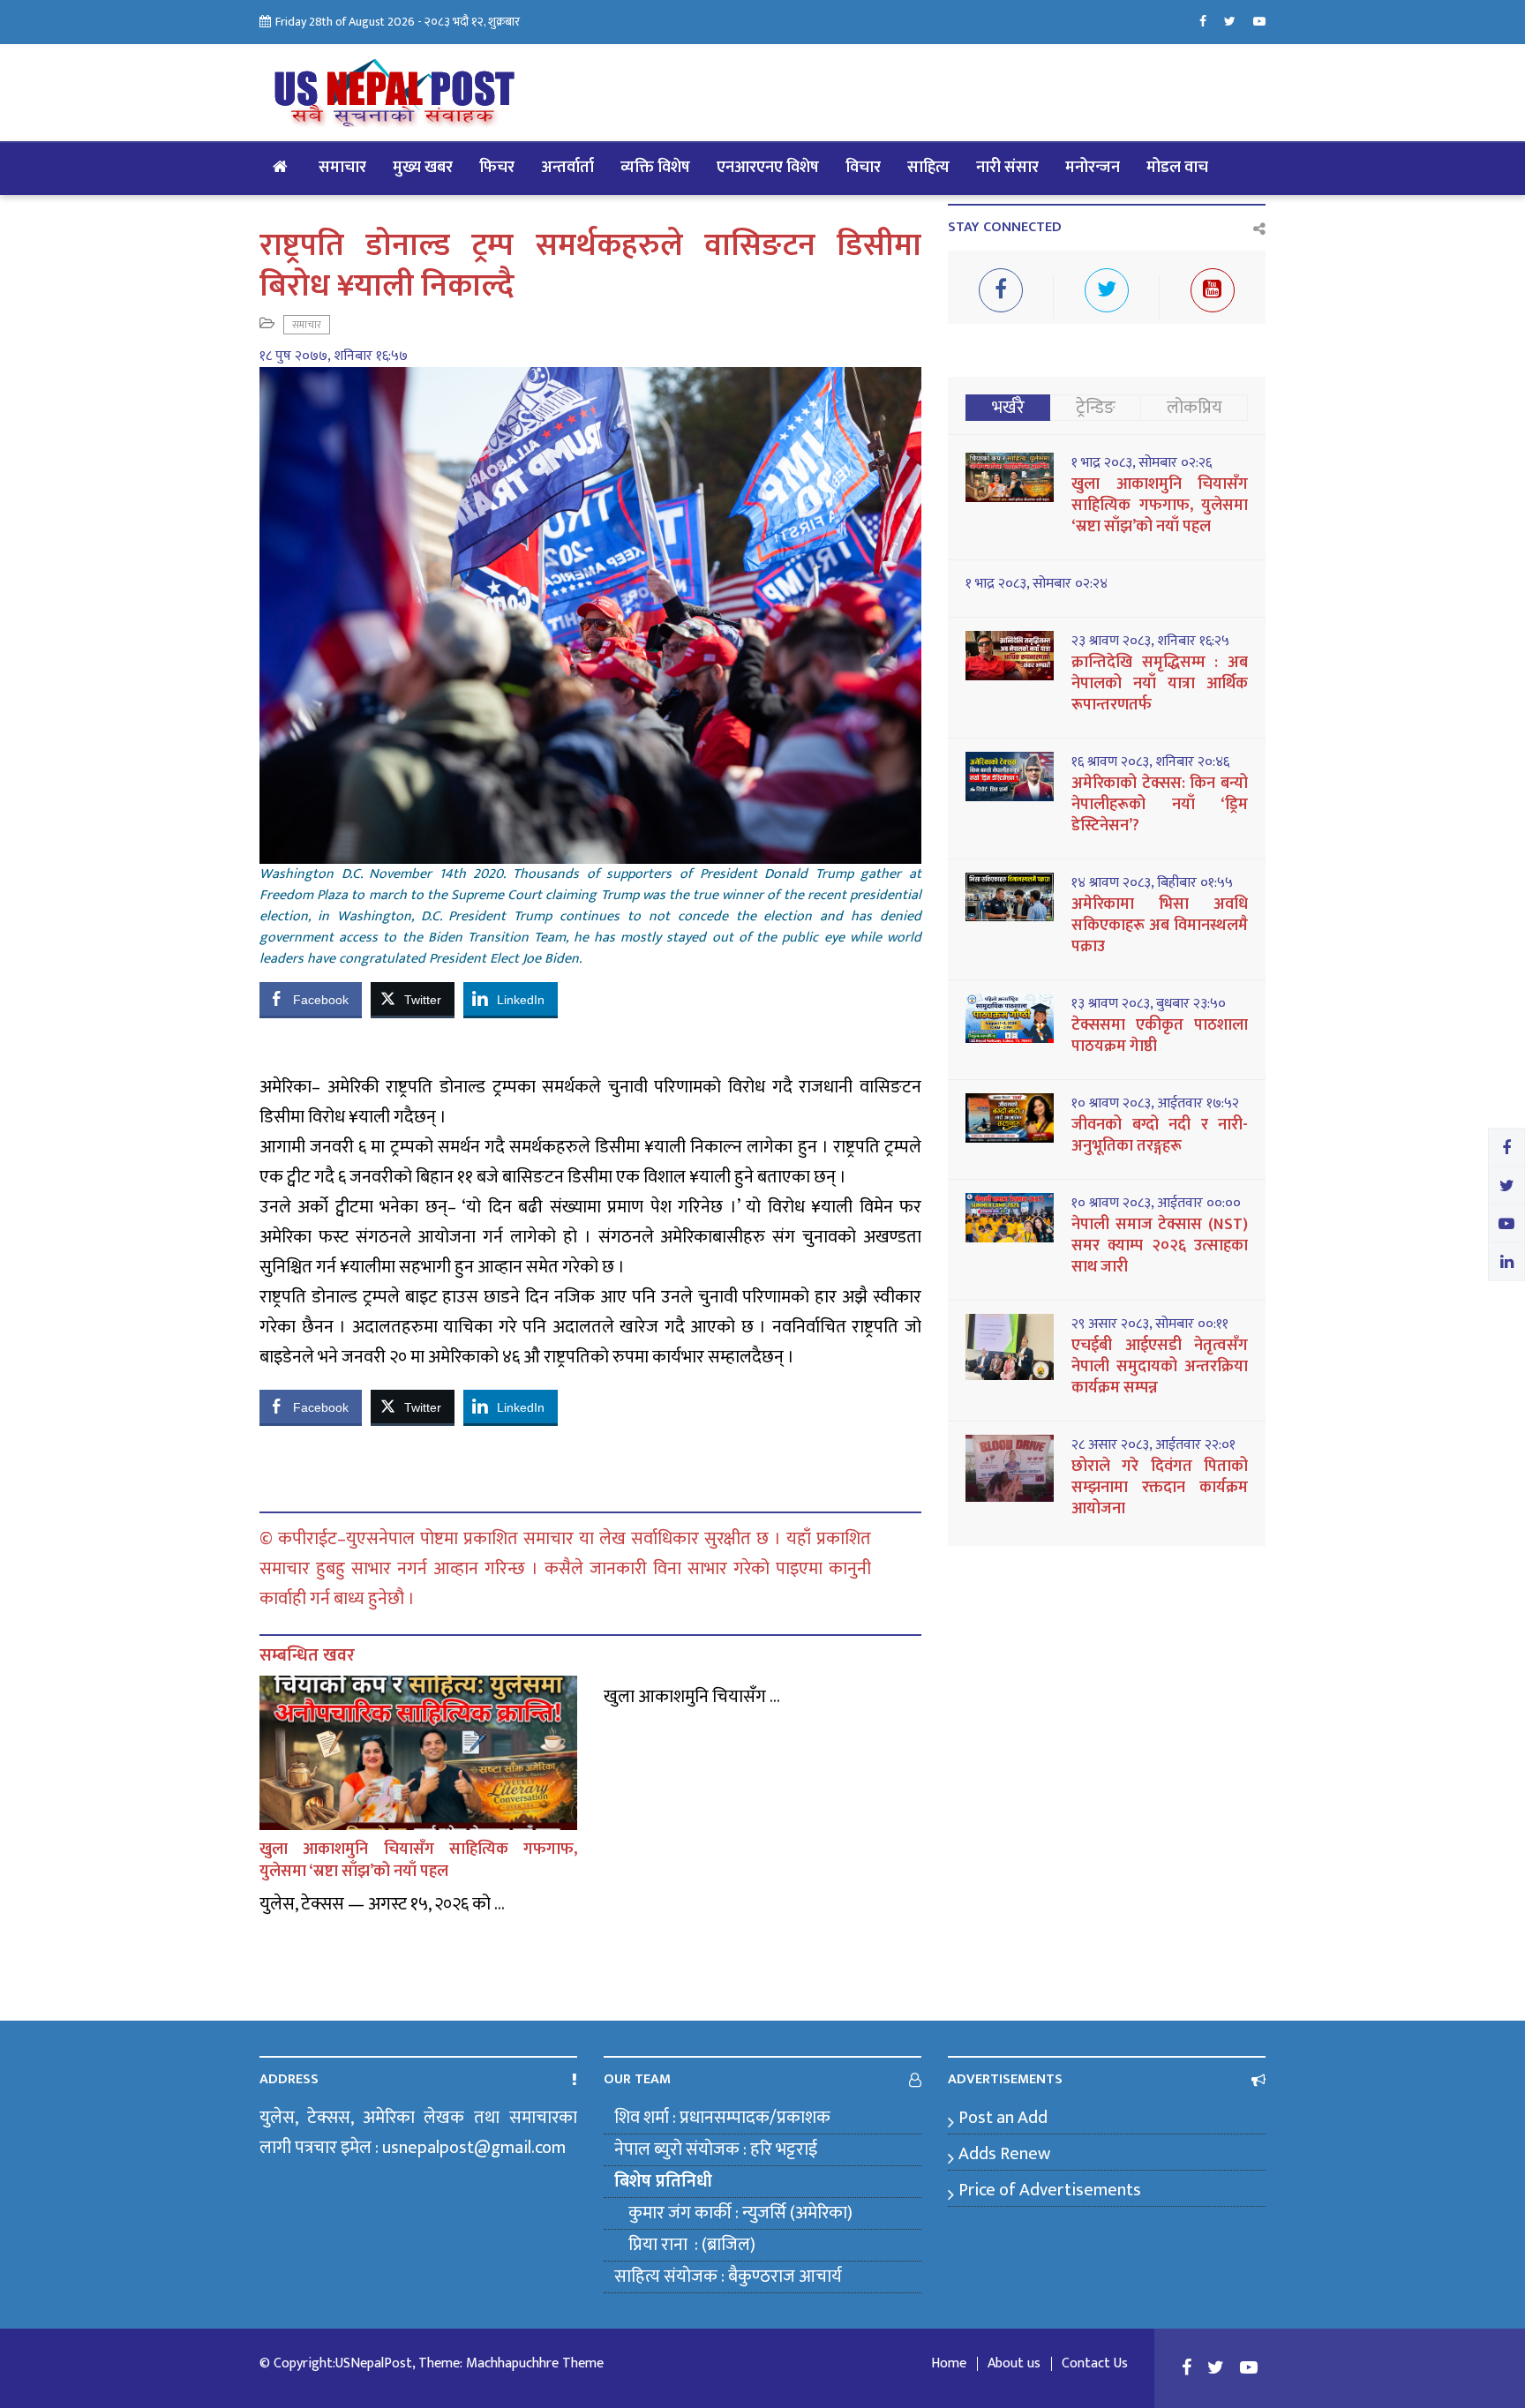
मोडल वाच (1177, 168)
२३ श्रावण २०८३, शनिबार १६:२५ (1150, 641)
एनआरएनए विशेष (768, 168)
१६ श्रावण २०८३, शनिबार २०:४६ (1150, 762)
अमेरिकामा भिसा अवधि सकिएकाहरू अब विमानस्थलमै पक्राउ (1160, 926)
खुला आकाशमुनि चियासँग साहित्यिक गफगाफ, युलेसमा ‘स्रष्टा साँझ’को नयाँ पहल (418, 1860)
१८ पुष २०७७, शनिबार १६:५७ (334, 356)
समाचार (342, 168)
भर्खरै (1008, 408)
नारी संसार (1007, 168)
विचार (863, 168)
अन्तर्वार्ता (567, 168)
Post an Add (1003, 2118)
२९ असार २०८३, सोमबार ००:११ (1150, 1324)
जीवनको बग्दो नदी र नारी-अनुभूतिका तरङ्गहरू (1160, 1136)
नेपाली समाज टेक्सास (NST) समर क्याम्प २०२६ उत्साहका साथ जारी (1160, 1246)
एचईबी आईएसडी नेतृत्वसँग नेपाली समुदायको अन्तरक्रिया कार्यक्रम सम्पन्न (1160, 1367)
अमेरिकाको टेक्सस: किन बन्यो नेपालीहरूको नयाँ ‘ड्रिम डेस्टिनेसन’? (1160, 805)
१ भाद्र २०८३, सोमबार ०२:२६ (1142, 463)
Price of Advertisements (1050, 2190)
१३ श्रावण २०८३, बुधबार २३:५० (1149, 1004)
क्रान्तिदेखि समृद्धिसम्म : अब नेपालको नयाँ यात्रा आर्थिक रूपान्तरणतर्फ (1160, 684)
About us (1014, 2364)
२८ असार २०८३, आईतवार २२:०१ (1153, 1445)
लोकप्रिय (1194, 408)
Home (949, 2364)
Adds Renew (1004, 2154)
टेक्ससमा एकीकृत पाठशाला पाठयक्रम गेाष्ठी (1160, 1036)
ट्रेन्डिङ (1096, 408)
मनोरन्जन (1093, 168)
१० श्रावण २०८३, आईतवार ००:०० (1156, 1204)
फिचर (497, 168)
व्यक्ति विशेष (655, 168)
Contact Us (1095, 2364)
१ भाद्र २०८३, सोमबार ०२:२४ (1037, 584)
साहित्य (928, 168)
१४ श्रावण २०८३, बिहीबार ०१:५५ (1152, 883)
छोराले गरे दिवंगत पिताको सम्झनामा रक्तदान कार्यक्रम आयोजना (1160, 1488)
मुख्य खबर (423, 168)
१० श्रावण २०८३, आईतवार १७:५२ (1155, 1104)
